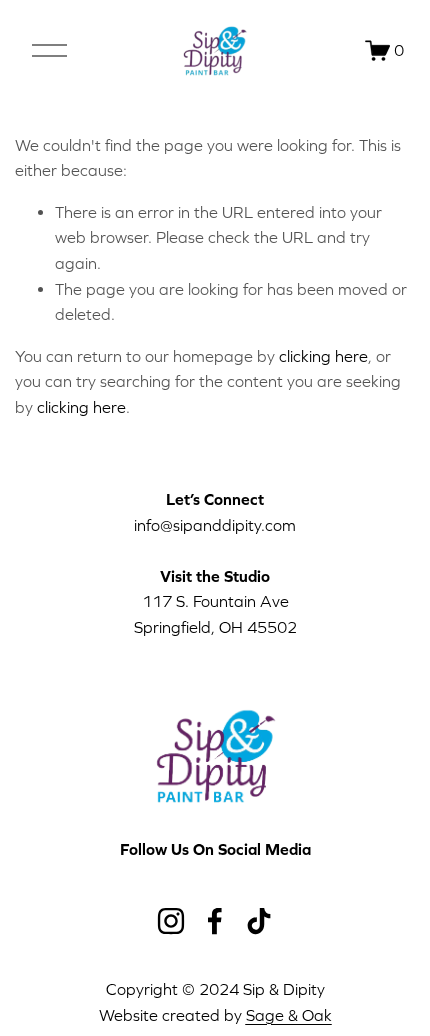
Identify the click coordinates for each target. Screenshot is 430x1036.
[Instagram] (171, 921)
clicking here (323, 356)
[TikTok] (259, 921)
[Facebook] (215, 921)
